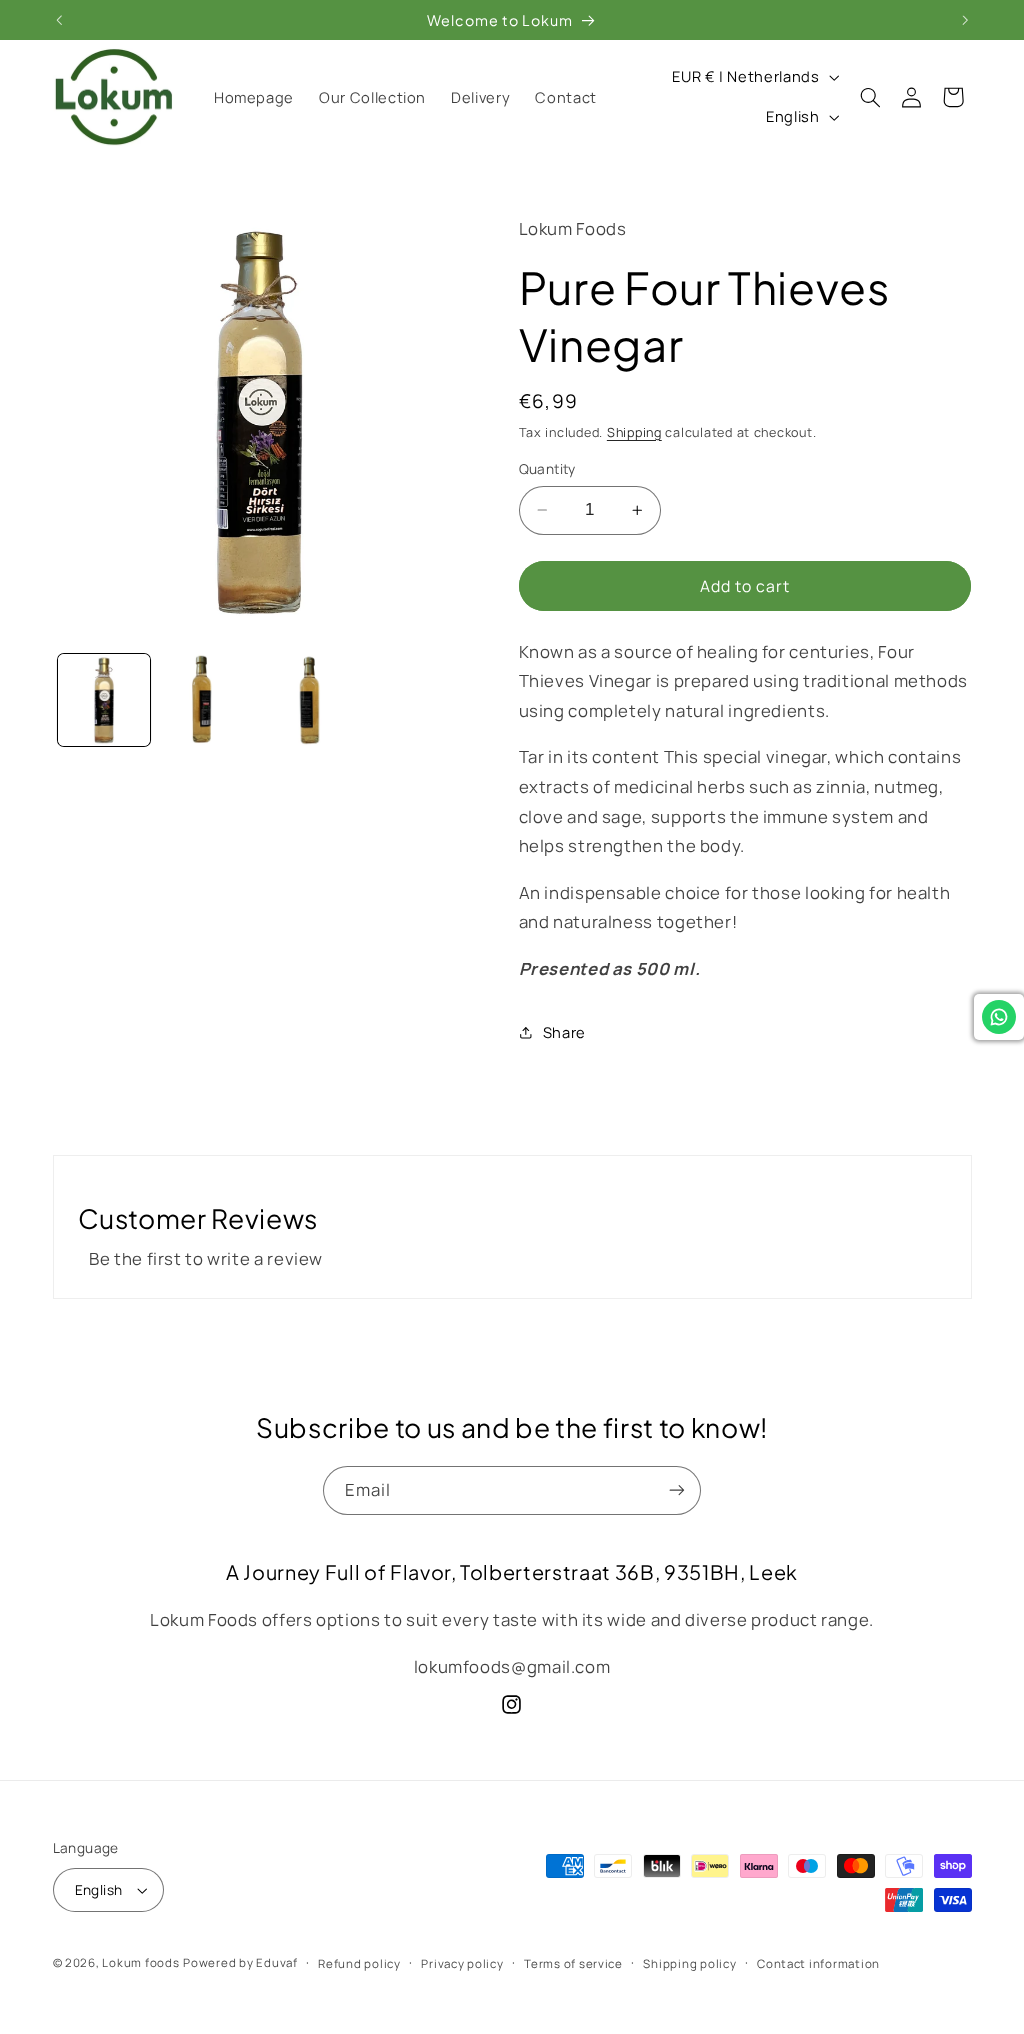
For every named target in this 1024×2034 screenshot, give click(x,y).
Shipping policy (689, 1963)
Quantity (547, 468)
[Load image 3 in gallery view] (309, 700)
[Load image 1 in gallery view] (104, 700)
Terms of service (573, 1963)
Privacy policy (462, 1963)
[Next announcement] (965, 20)
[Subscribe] (677, 1490)
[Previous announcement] (59, 20)
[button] (871, 97)
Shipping (634, 432)
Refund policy (359, 1963)
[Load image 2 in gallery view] (207, 700)
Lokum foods (140, 1962)
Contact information (818, 1963)
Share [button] (564, 1032)
